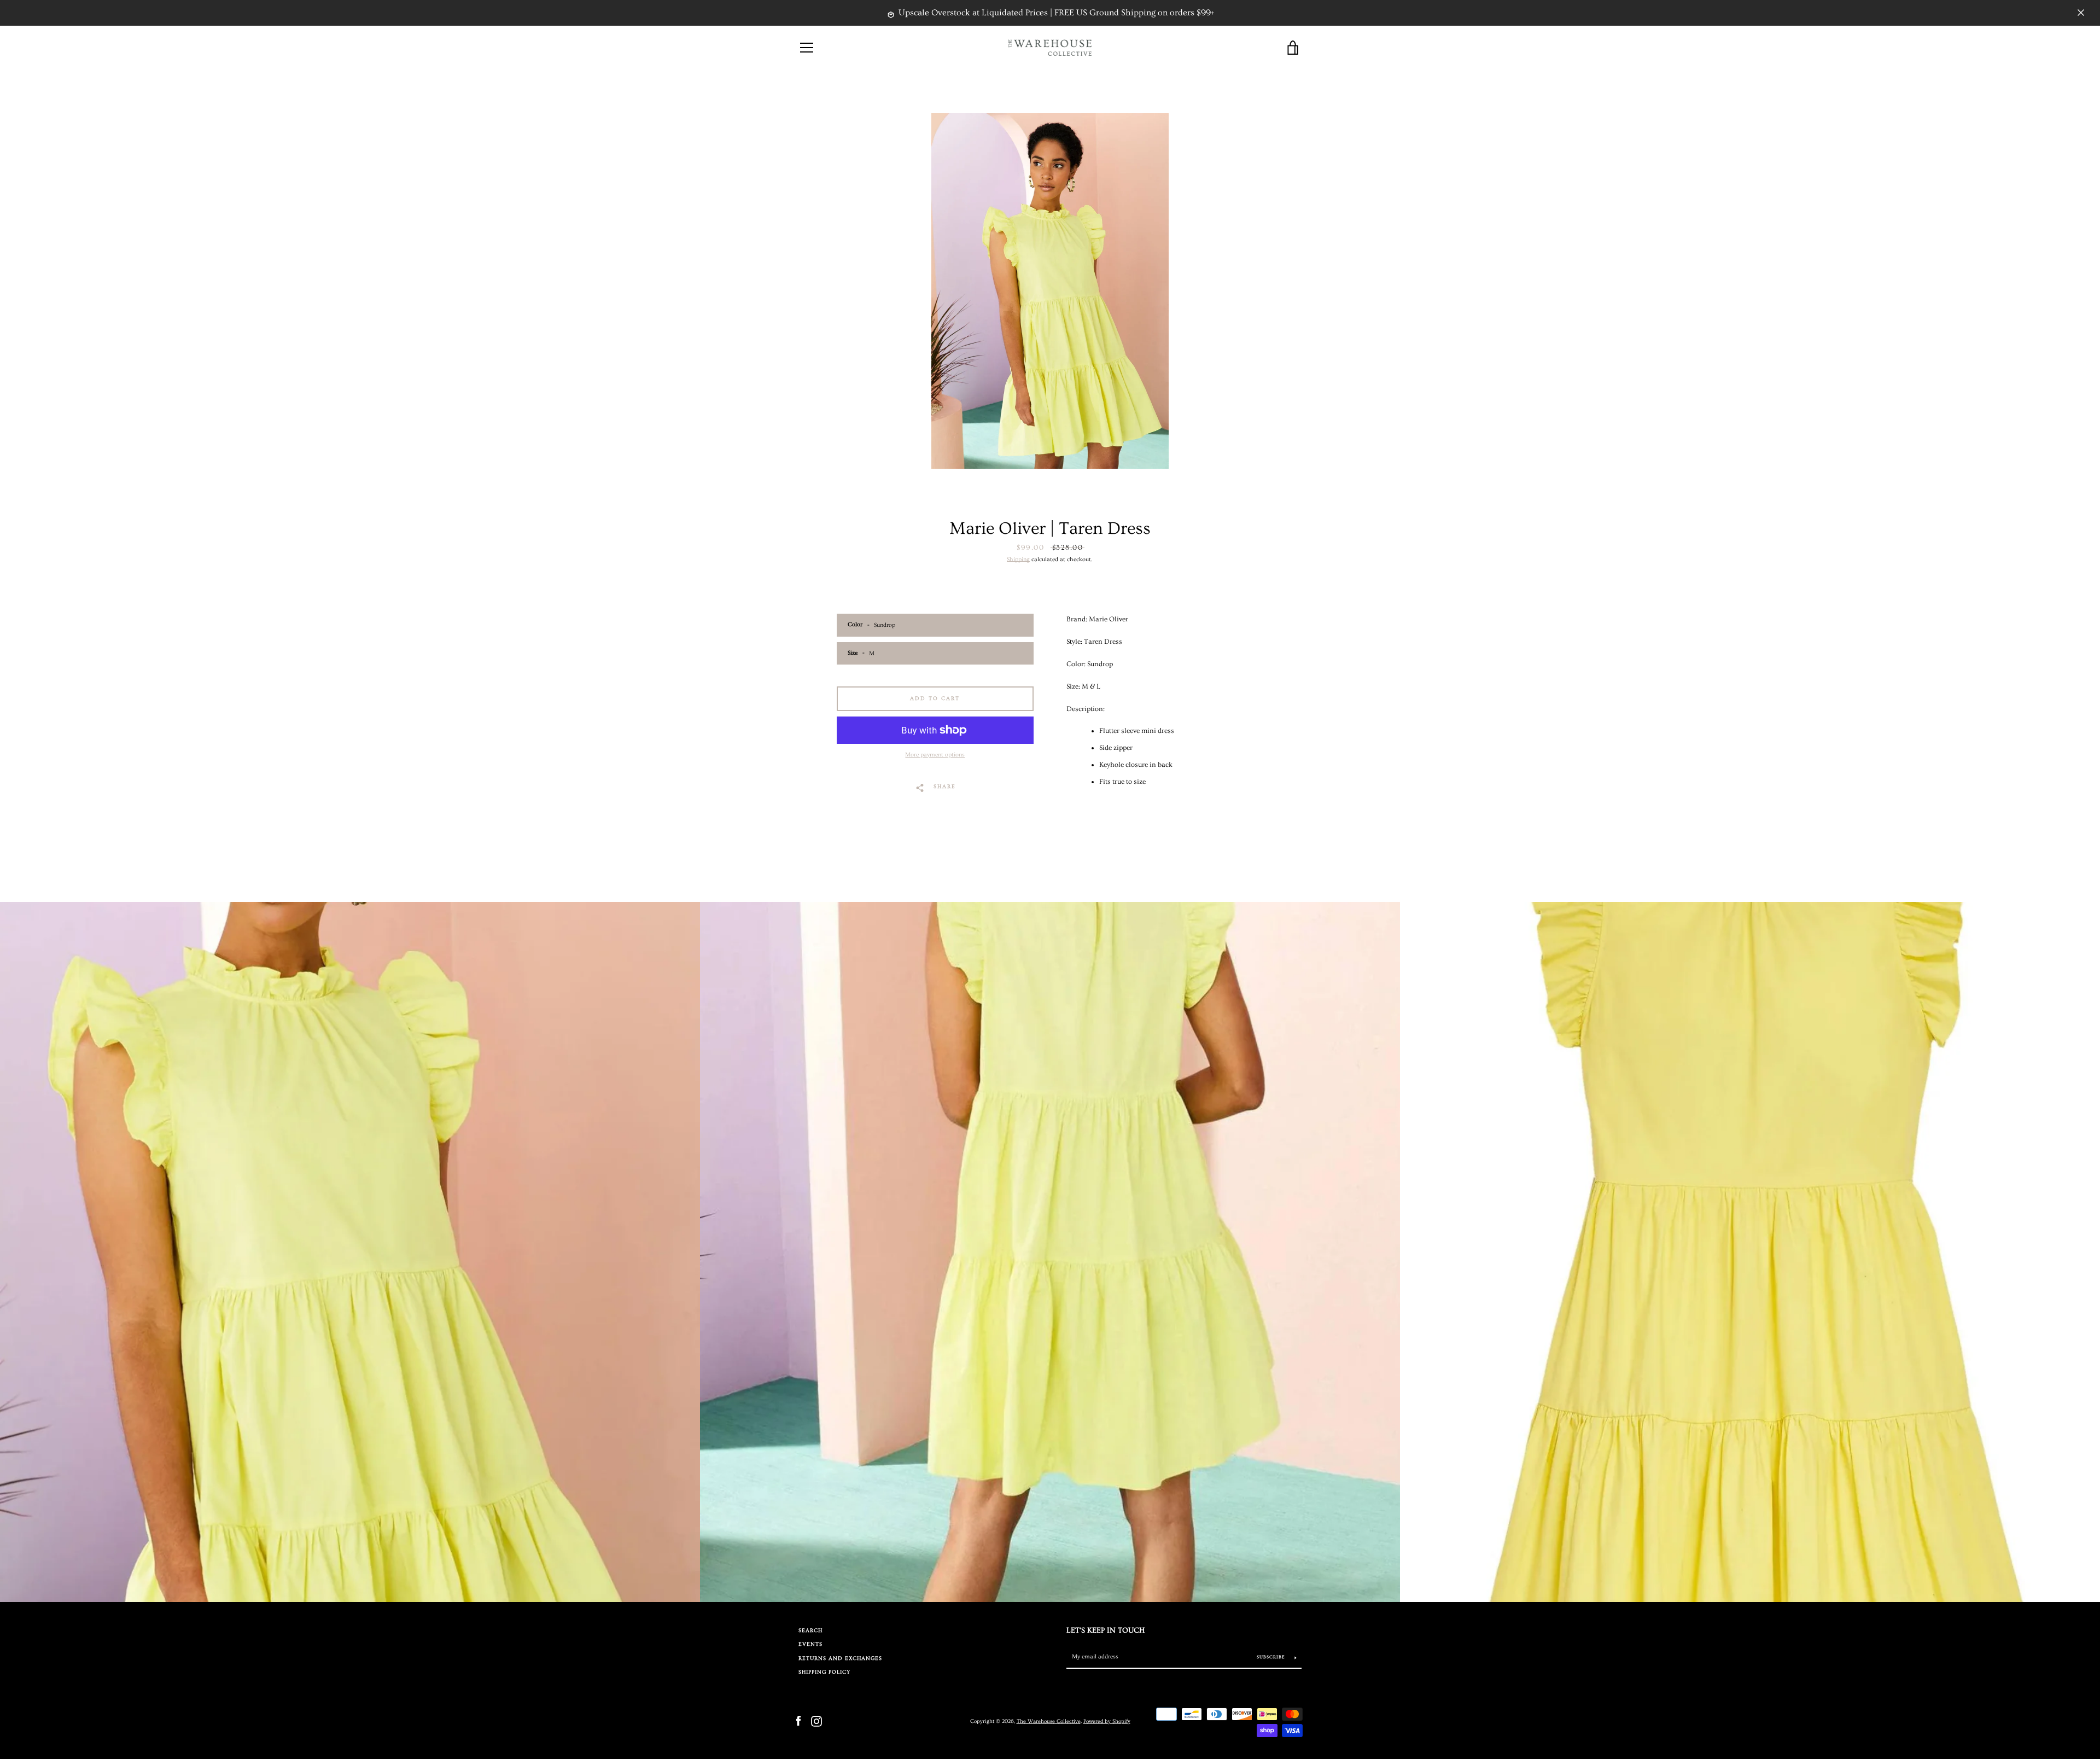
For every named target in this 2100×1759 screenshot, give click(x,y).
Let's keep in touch (1106, 1630)
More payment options (935, 755)
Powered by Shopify (1107, 1721)
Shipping (1018, 559)
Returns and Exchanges (840, 1659)
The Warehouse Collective (1049, 1721)
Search (810, 1631)
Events (810, 1644)
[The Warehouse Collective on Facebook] (798, 1720)
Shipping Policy (824, 1672)
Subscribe (1272, 1657)
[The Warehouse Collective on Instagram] (816, 1720)
